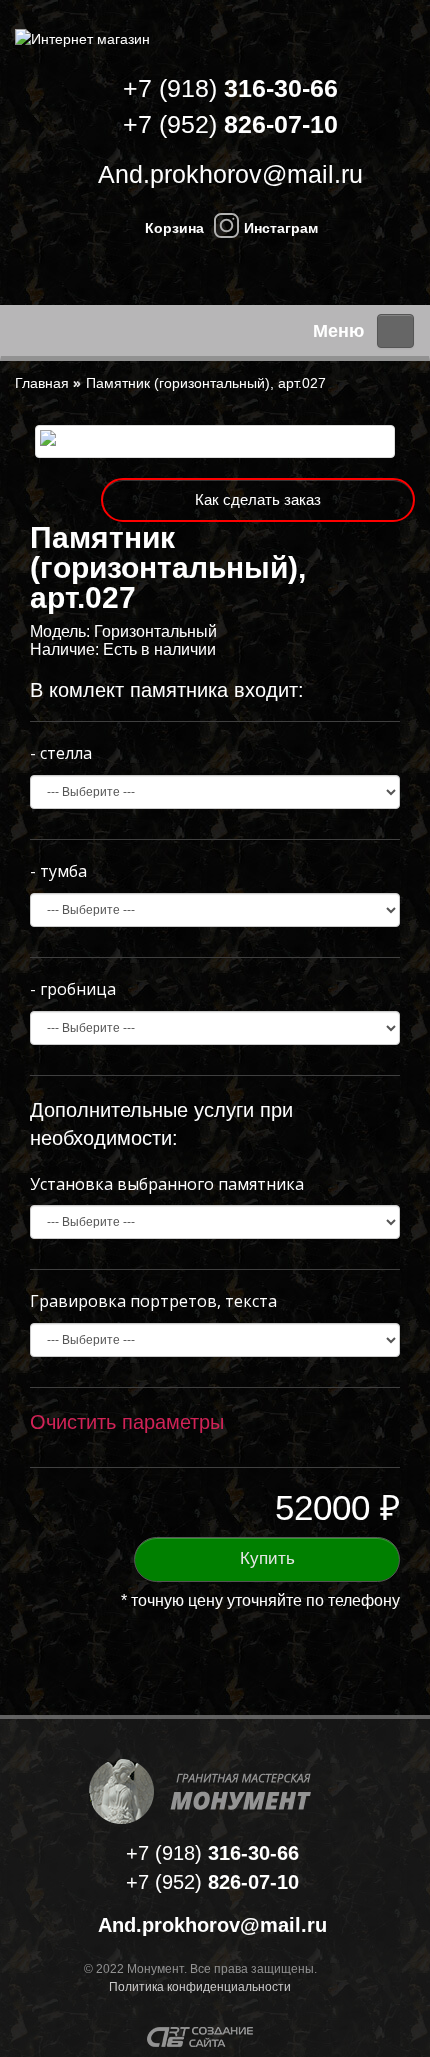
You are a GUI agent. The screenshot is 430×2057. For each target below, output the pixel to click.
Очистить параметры (127, 1422)
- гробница (73, 989)
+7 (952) (230, 124)
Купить (267, 1558)
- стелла (61, 753)
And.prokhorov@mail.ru (230, 174)
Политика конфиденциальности (200, 1987)
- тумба (58, 871)
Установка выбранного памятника (167, 1184)
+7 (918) (230, 88)
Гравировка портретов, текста (153, 1301)
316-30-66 (212, 1853)
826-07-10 (212, 1882)
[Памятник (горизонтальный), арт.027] (215, 441)
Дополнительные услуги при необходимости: (161, 1124)
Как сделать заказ (258, 499)
